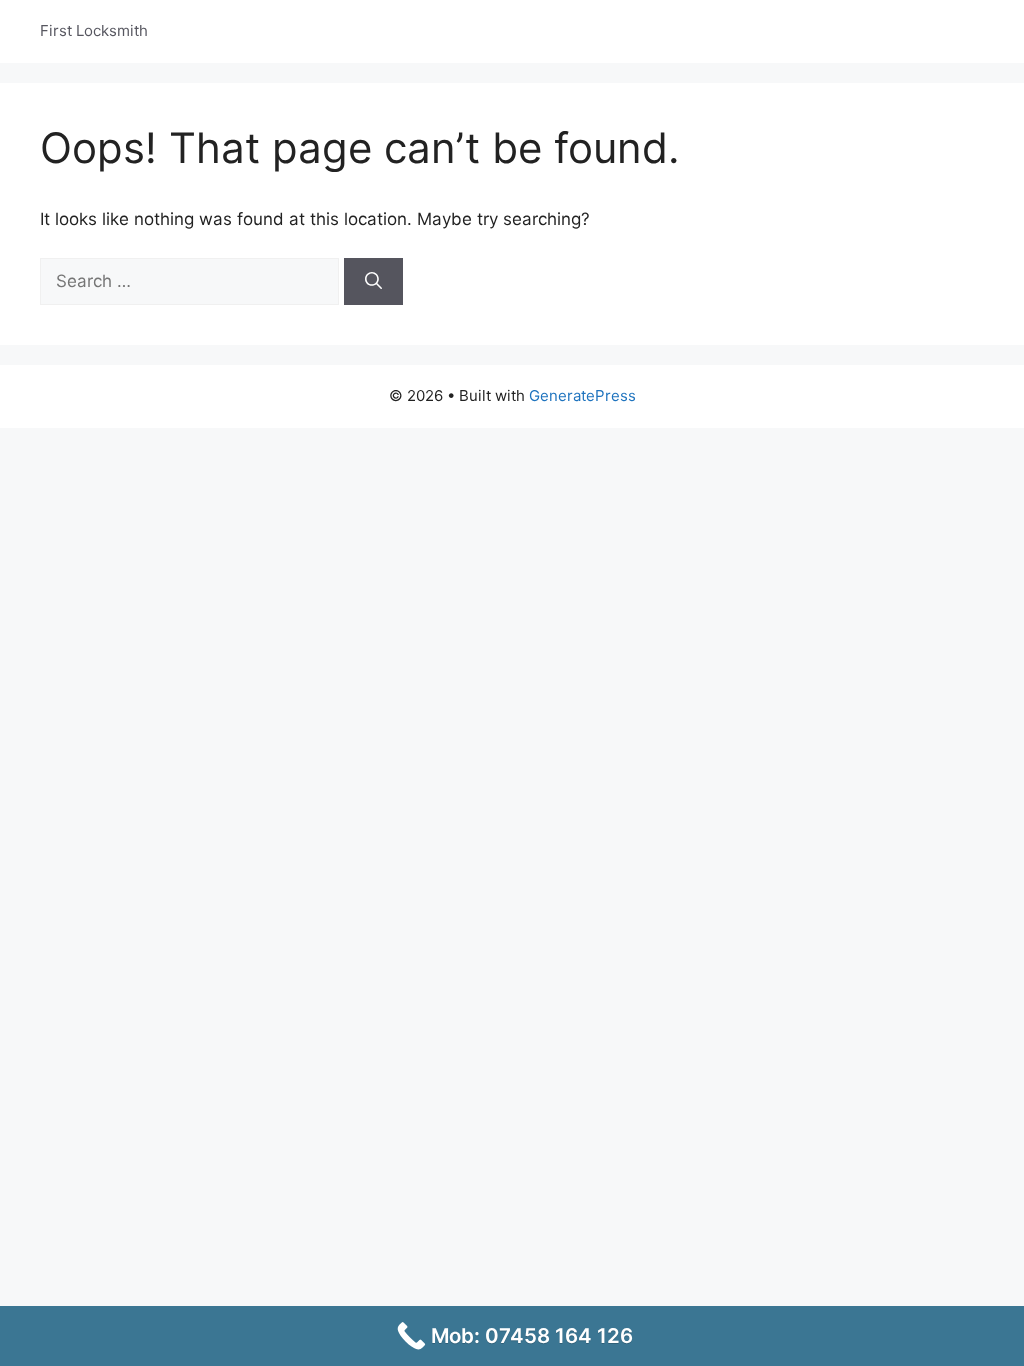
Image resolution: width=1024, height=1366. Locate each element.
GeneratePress (582, 395)
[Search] (373, 282)
